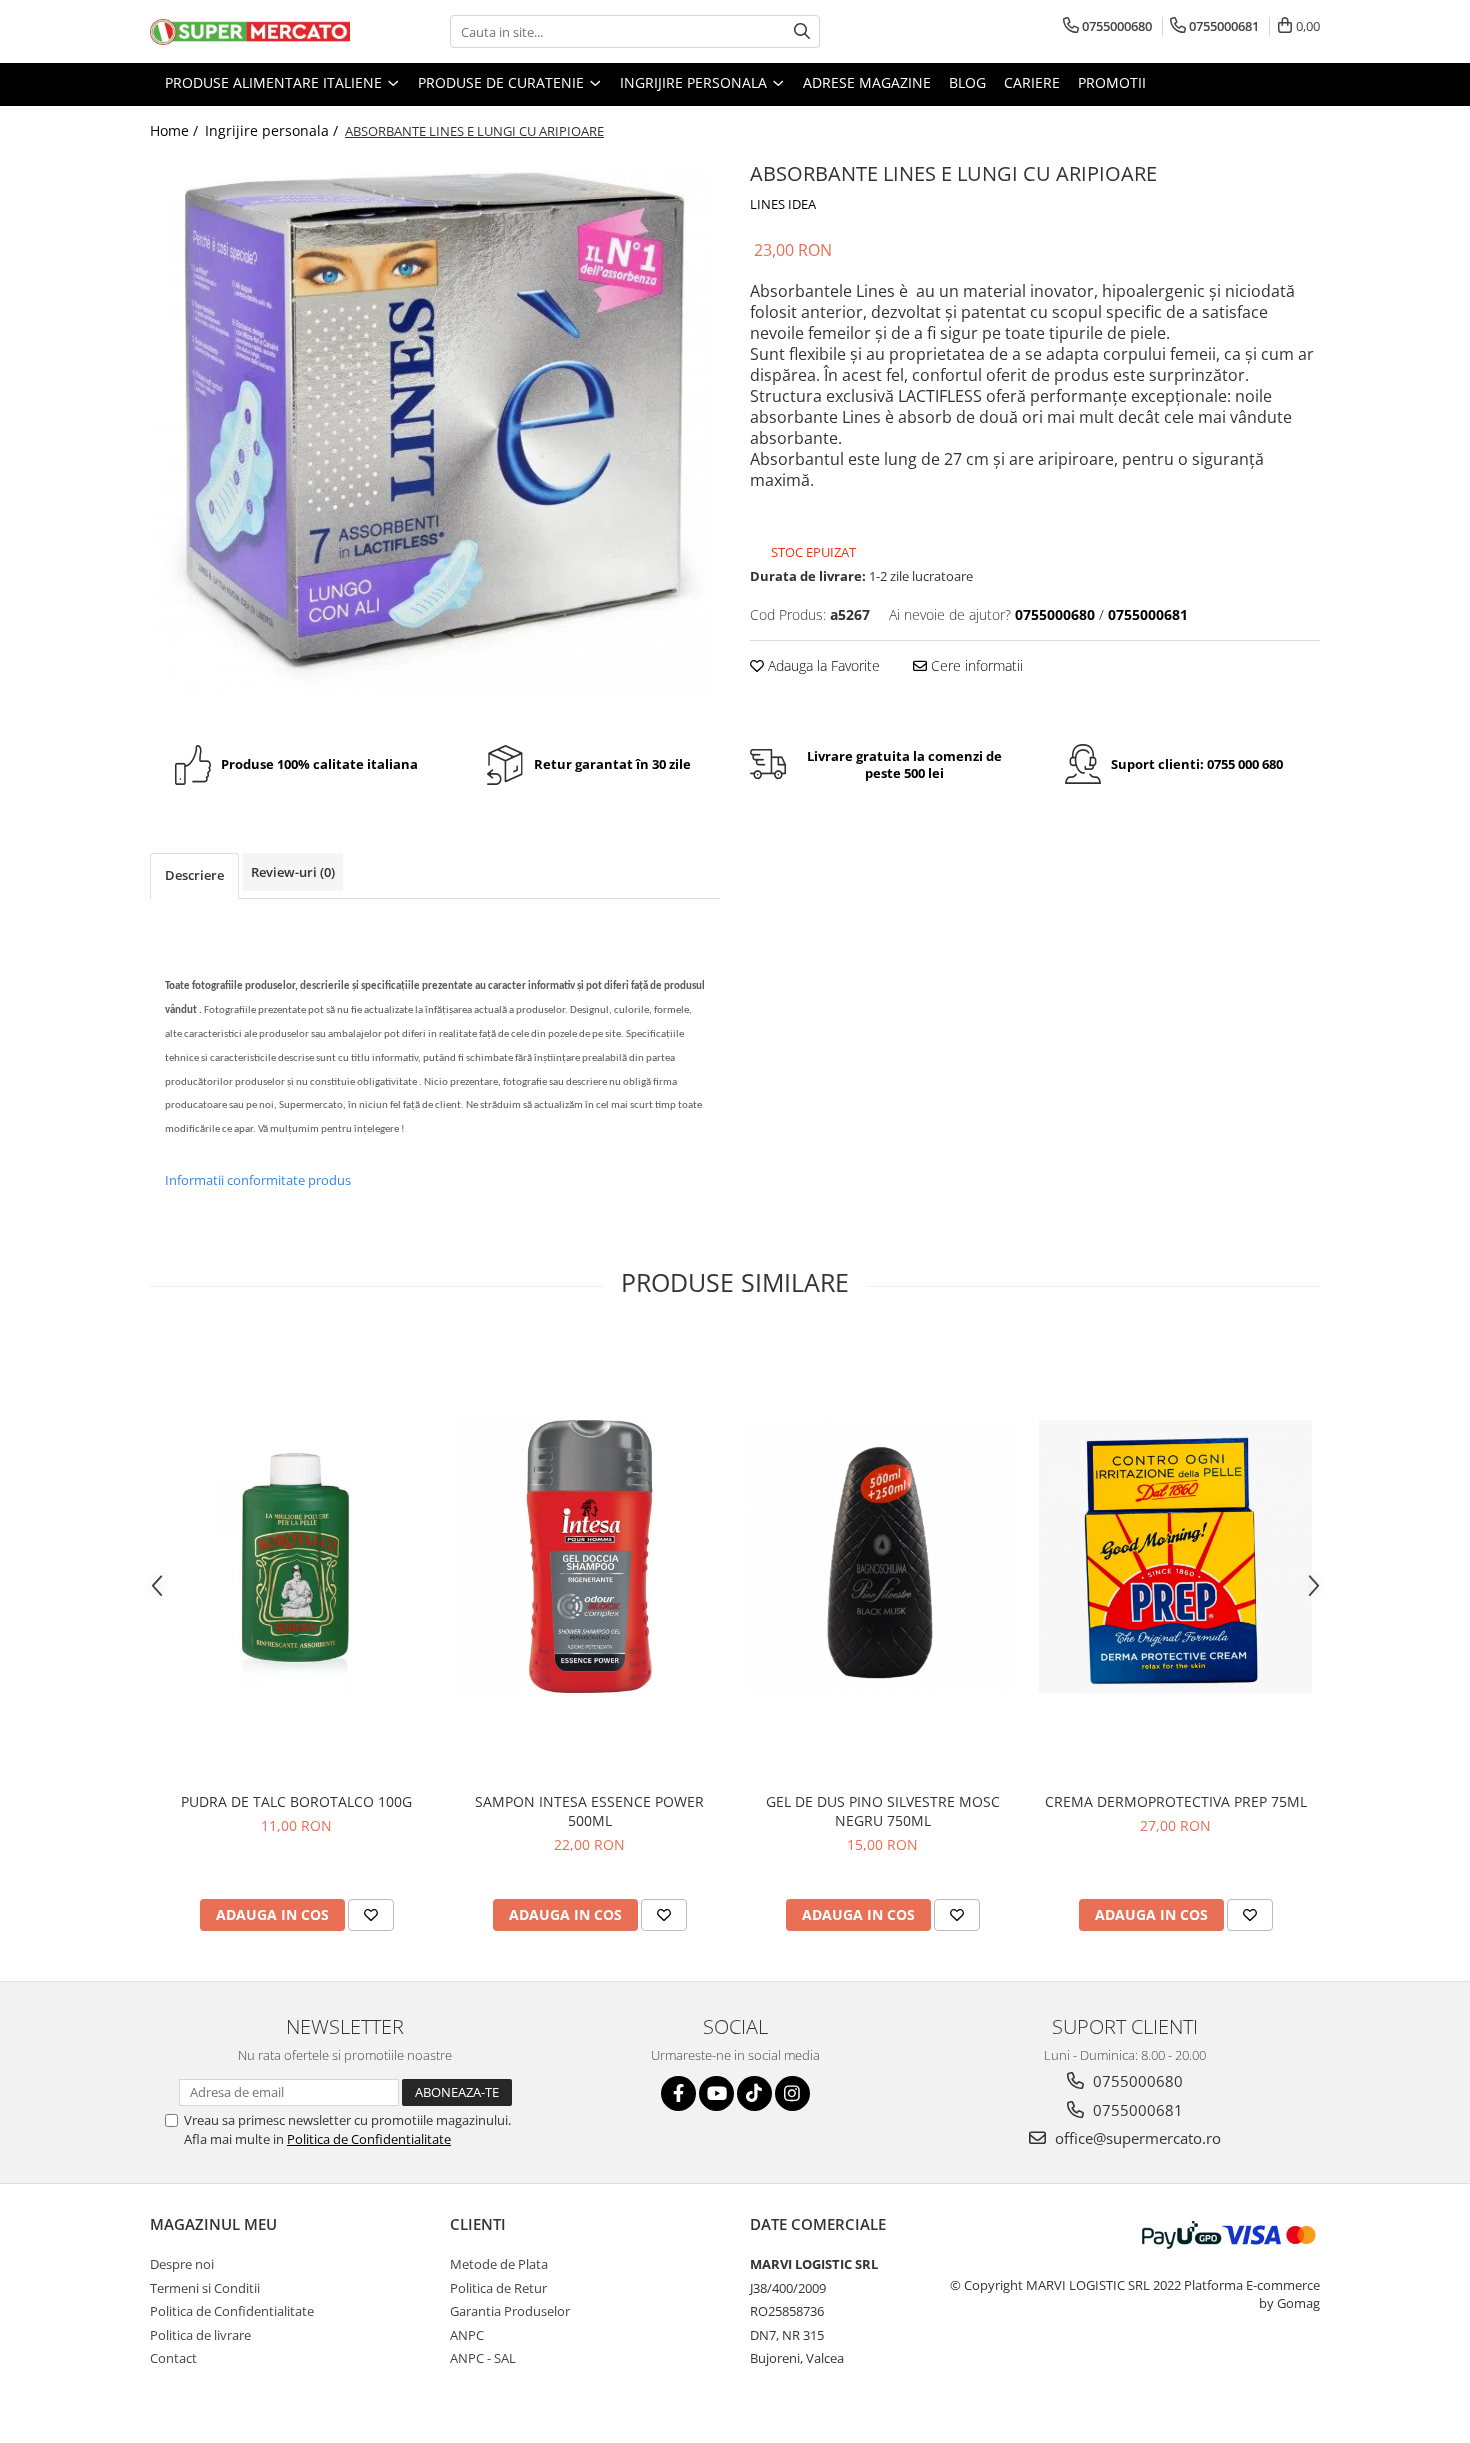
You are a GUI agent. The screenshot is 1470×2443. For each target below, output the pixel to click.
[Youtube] (716, 2093)
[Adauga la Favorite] (371, 1915)
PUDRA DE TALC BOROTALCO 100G (296, 1801)
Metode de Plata (499, 2264)
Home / (176, 130)
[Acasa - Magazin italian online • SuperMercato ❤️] (250, 32)
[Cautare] (802, 31)
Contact (173, 2358)
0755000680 (1136, 2081)
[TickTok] (754, 2093)
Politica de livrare (200, 2335)
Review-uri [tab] (293, 872)
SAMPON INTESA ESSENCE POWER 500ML (589, 1811)
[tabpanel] (435, 436)
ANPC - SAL (483, 2358)
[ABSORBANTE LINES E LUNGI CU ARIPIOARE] (435, 436)
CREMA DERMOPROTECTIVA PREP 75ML (1176, 1801)
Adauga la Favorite (822, 665)
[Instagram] (792, 2093)
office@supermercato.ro (1136, 2138)
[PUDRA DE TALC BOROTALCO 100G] (296, 1556)
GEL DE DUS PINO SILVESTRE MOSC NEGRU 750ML (883, 1811)
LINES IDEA (783, 204)
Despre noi (182, 2264)
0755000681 (1136, 2110)
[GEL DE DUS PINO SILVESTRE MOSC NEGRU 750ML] (882, 1556)
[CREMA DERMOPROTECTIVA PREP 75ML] (1175, 1556)
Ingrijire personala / (273, 130)
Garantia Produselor (510, 2311)
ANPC (467, 2335)
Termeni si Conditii (205, 2288)
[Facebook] (678, 2093)
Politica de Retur (498, 2288)
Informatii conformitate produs (258, 1180)
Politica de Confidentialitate (369, 2139)
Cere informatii (975, 665)
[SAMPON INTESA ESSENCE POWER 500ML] (589, 1556)
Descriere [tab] (194, 875)
